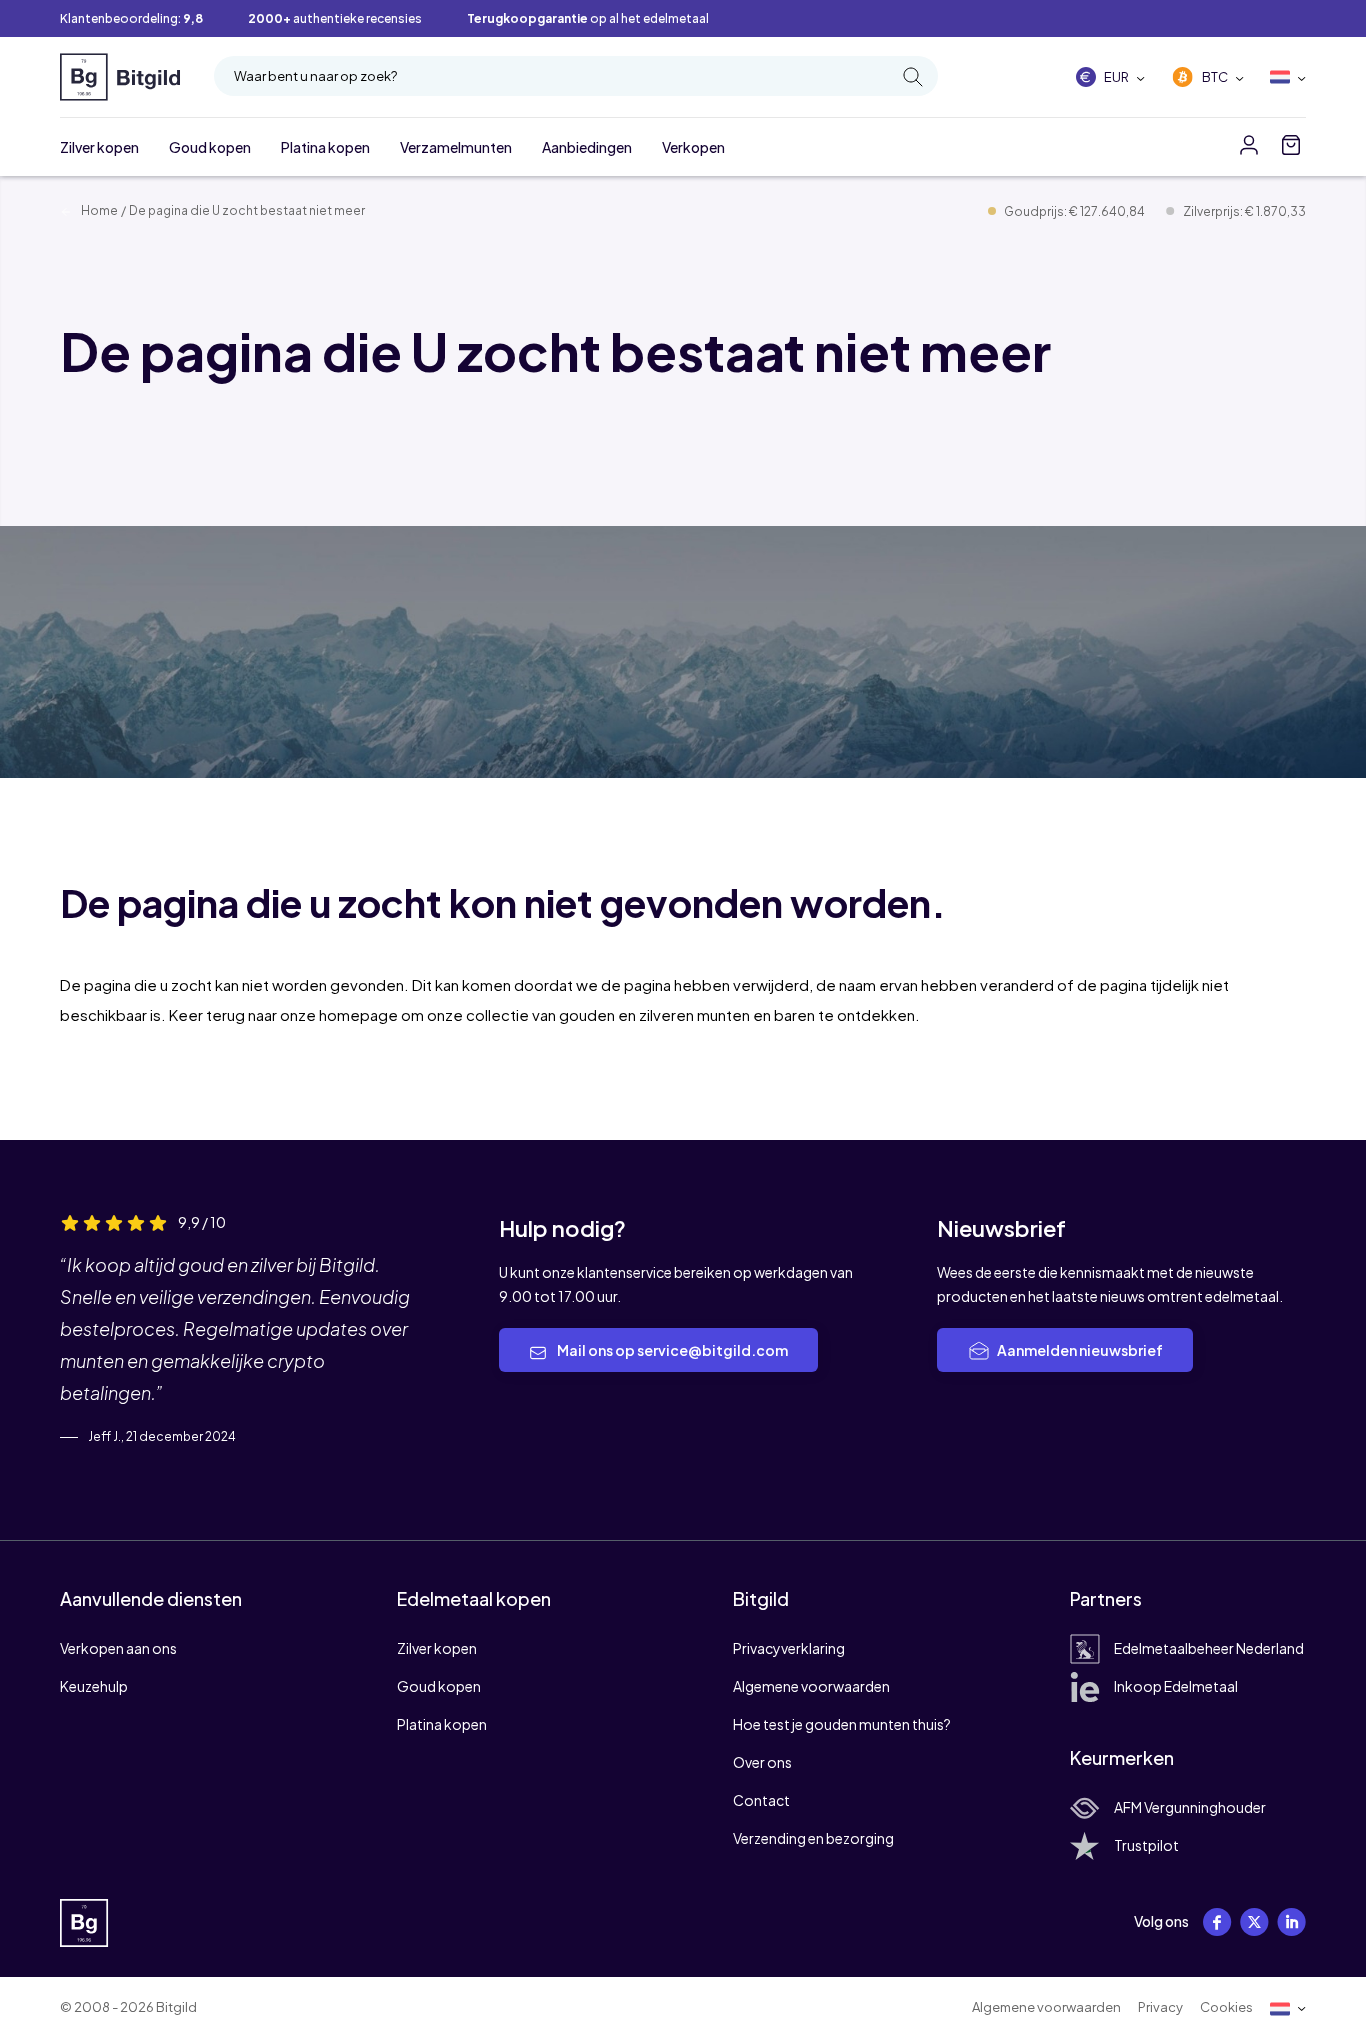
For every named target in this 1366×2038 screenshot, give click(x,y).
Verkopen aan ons (118, 1648)
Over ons (762, 1762)
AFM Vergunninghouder (1190, 1807)
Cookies (1226, 2007)
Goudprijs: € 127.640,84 (1075, 211)
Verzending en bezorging (813, 1838)
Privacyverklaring (789, 1648)
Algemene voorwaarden (811, 1686)
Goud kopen (210, 147)
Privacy (1160, 2007)
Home (98, 210)
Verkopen (693, 147)
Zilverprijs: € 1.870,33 (1244, 211)
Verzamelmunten (456, 147)
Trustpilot (1146, 1845)
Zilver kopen (99, 147)
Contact (761, 1800)
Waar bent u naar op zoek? (315, 76)
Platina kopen (325, 147)
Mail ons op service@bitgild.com (671, 1350)
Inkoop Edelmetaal (1176, 1686)
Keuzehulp (94, 1686)
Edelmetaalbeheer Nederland (1209, 1648)
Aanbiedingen (587, 147)
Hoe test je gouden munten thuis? (842, 1724)
